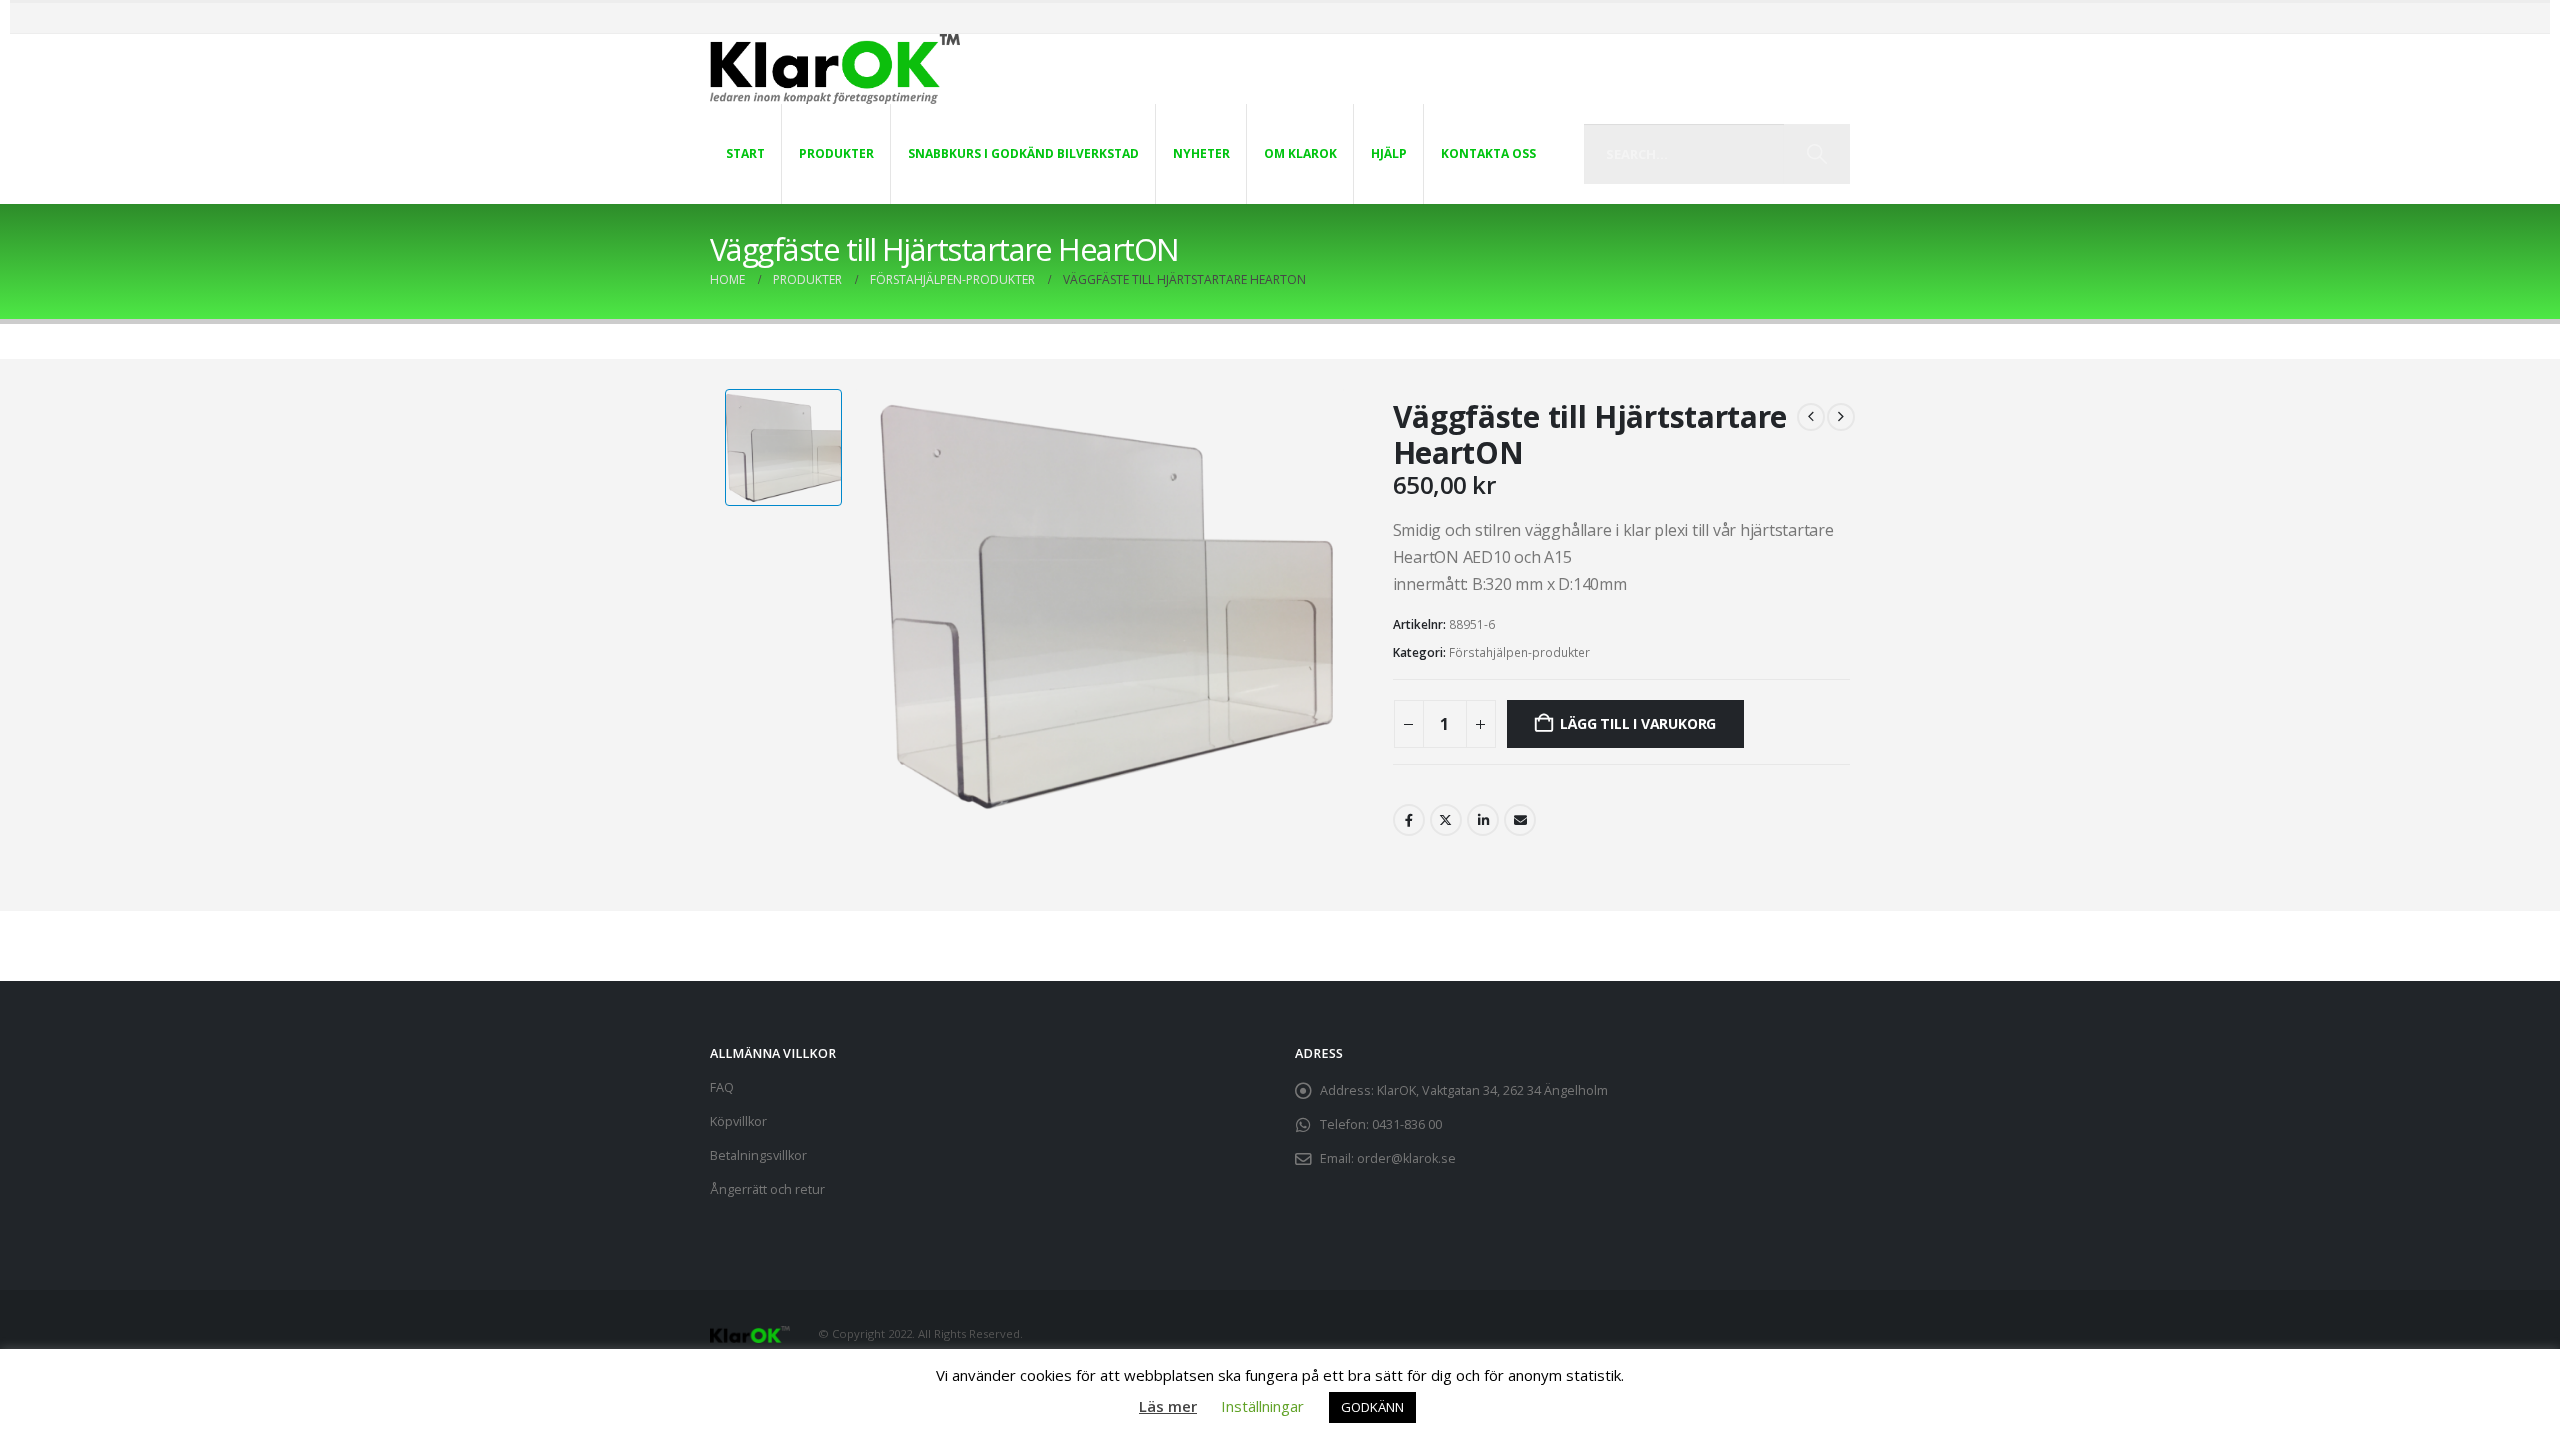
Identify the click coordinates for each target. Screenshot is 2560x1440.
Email (1520, 820)
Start (745, 153)
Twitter (1446, 820)
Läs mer (1168, 1406)
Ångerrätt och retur (767, 1189)
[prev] (1811, 417)
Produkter (836, 153)
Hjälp (1389, 153)
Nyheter (1201, 153)
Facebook (1409, 820)
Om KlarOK (1300, 153)
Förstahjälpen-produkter (1519, 652)
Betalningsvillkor (758, 1155)
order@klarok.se (1406, 1158)
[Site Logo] (835, 69)
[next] (1841, 417)
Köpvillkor (738, 1121)
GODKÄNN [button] (1372, 1407)
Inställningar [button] (1262, 1406)
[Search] (1816, 154)
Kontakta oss (1488, 153)
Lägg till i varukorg (1638, 723)
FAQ (722, 1087)
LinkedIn (1483, 820)
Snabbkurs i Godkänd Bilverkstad (1023, 153)
